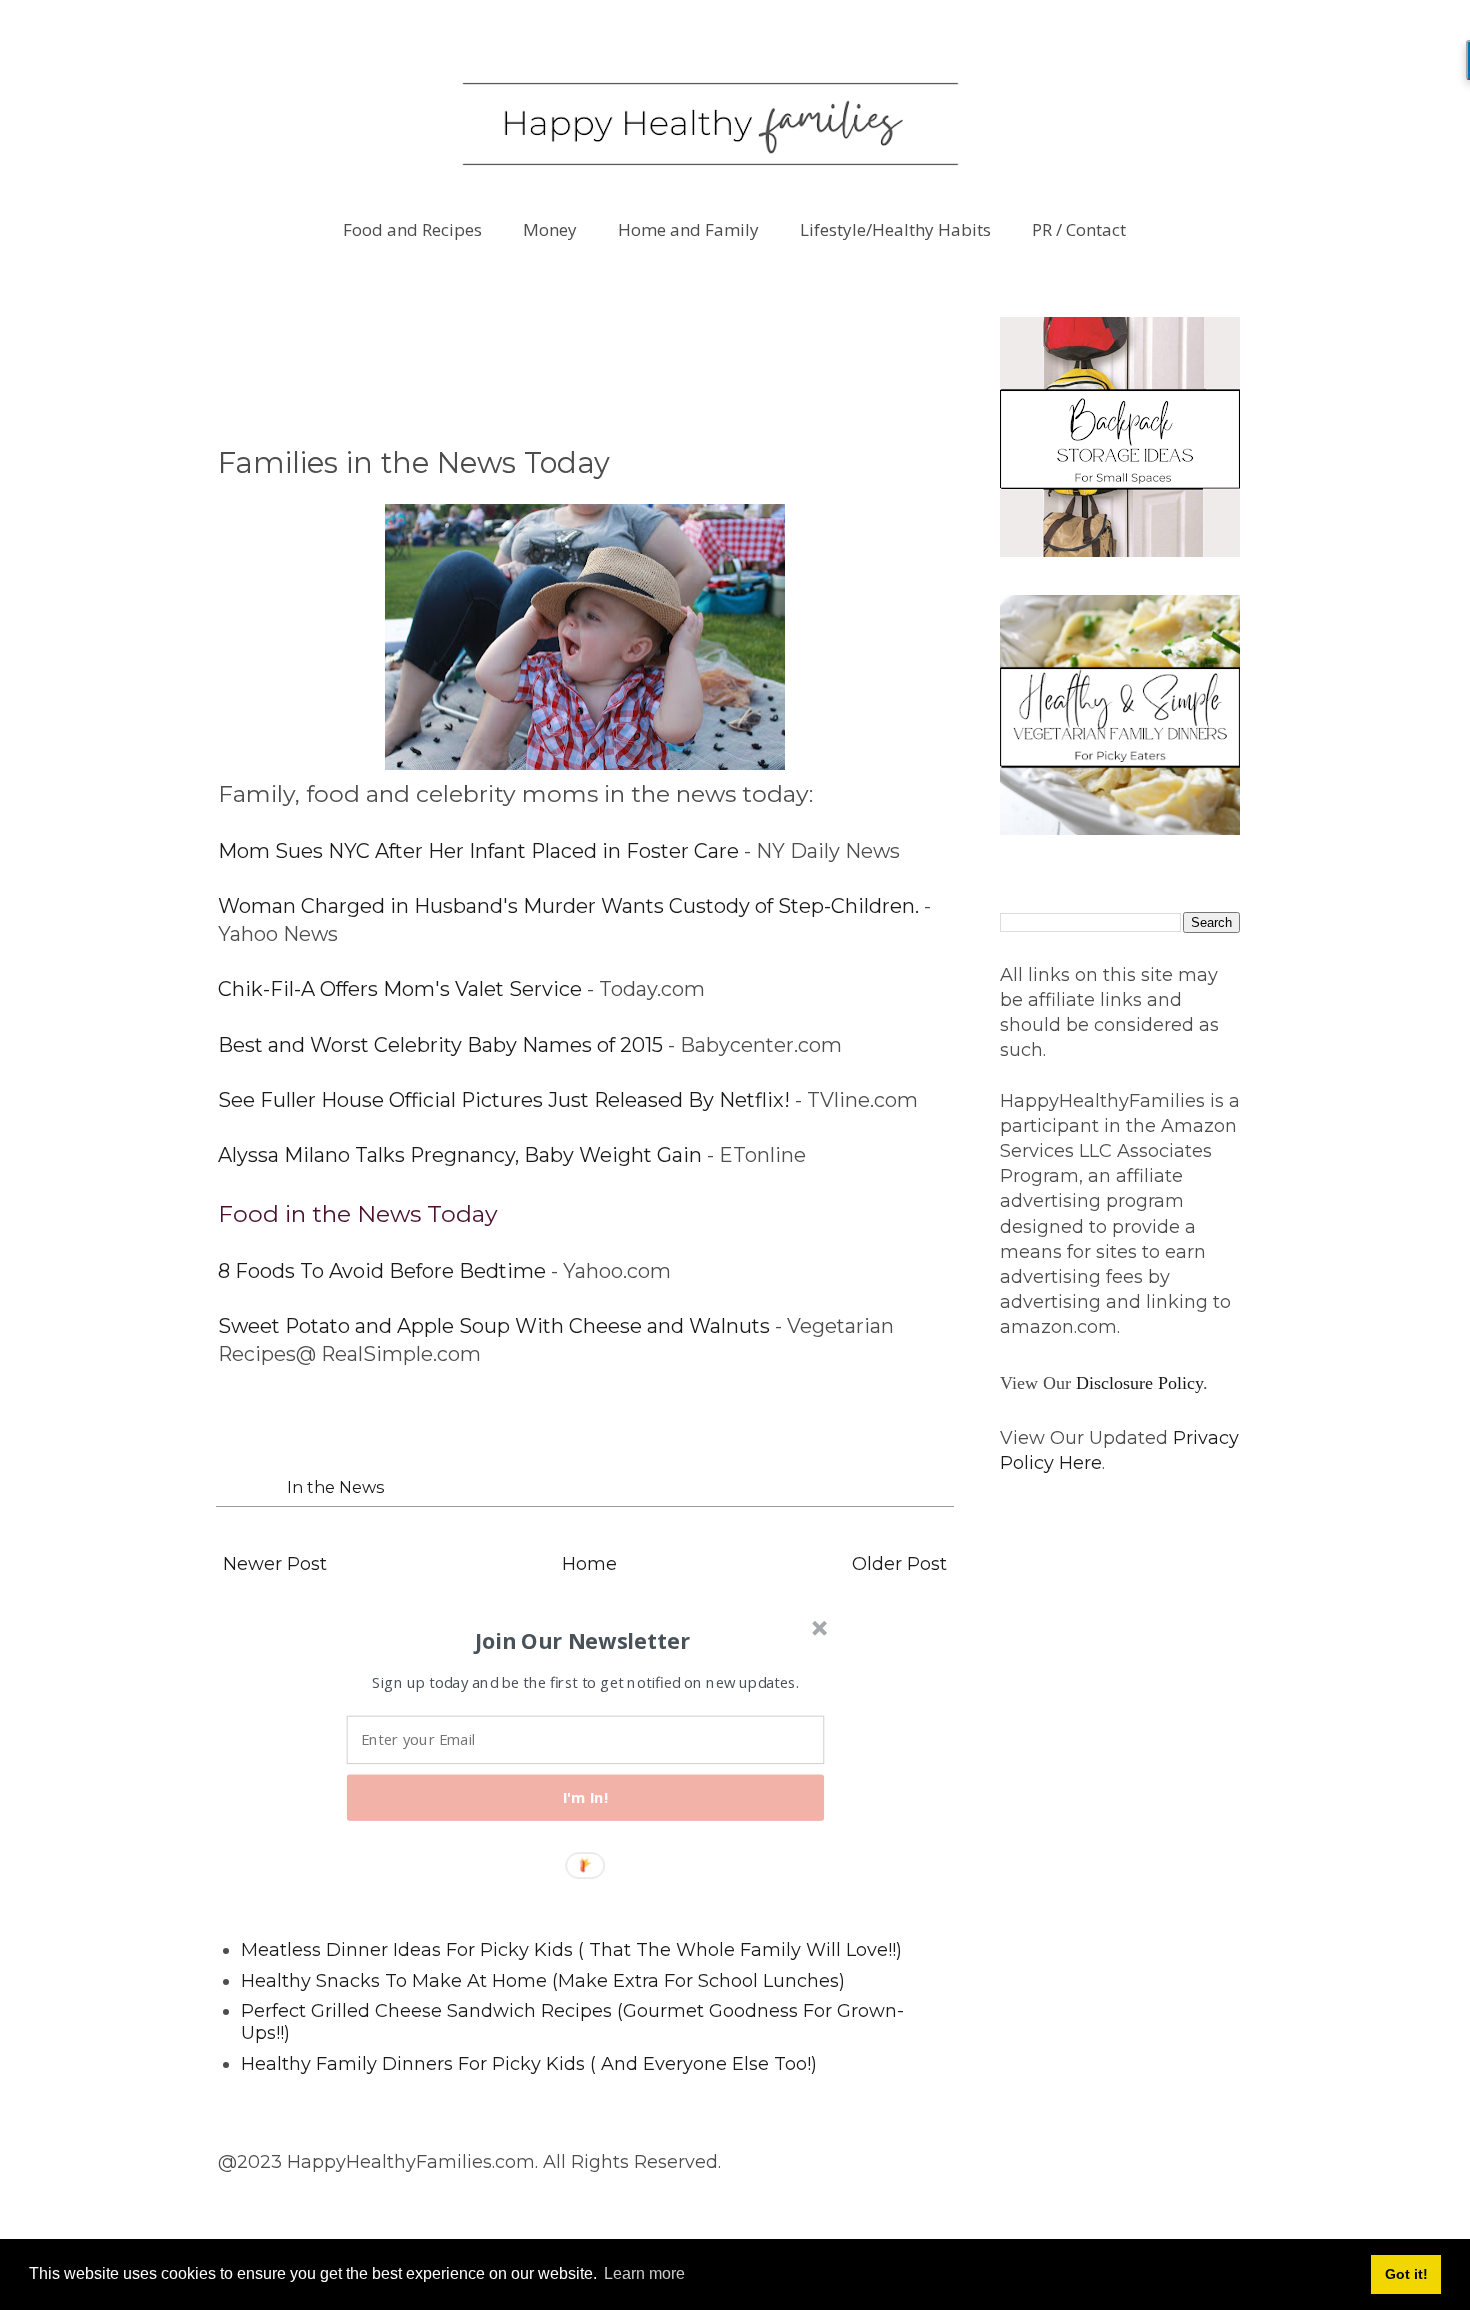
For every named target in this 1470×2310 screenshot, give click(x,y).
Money (550, 229)
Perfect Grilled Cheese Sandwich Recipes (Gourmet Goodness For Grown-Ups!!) (572, 2022)
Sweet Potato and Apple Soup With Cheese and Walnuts (494, 1326)
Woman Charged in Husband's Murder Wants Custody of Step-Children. (568, 906)
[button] (583, 1641)
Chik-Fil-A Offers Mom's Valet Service (400, 989)
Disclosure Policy (1139, 1383)
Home (589, 1564)
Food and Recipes (412, 229)
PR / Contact (1079, 229)
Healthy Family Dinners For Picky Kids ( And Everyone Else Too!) (529, 2064)
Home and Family (688, 229)
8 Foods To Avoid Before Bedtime (382, 1271)
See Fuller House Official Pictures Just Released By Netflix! (504, 1100)
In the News (336, 1487)
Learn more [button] (644, 2273)
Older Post (899, 1564)
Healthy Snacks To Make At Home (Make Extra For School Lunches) (543, 1981)
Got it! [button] (1406, 2274)
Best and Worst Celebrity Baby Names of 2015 (440, 1045)
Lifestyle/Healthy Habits (895, 229)
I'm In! (586, 1798)
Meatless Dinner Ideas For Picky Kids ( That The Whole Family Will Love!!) (571, 1950)
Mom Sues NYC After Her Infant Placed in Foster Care (478, 851)
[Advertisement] (582, 362)
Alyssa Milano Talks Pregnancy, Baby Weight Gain (460, 1155)
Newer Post (275, 1564)
